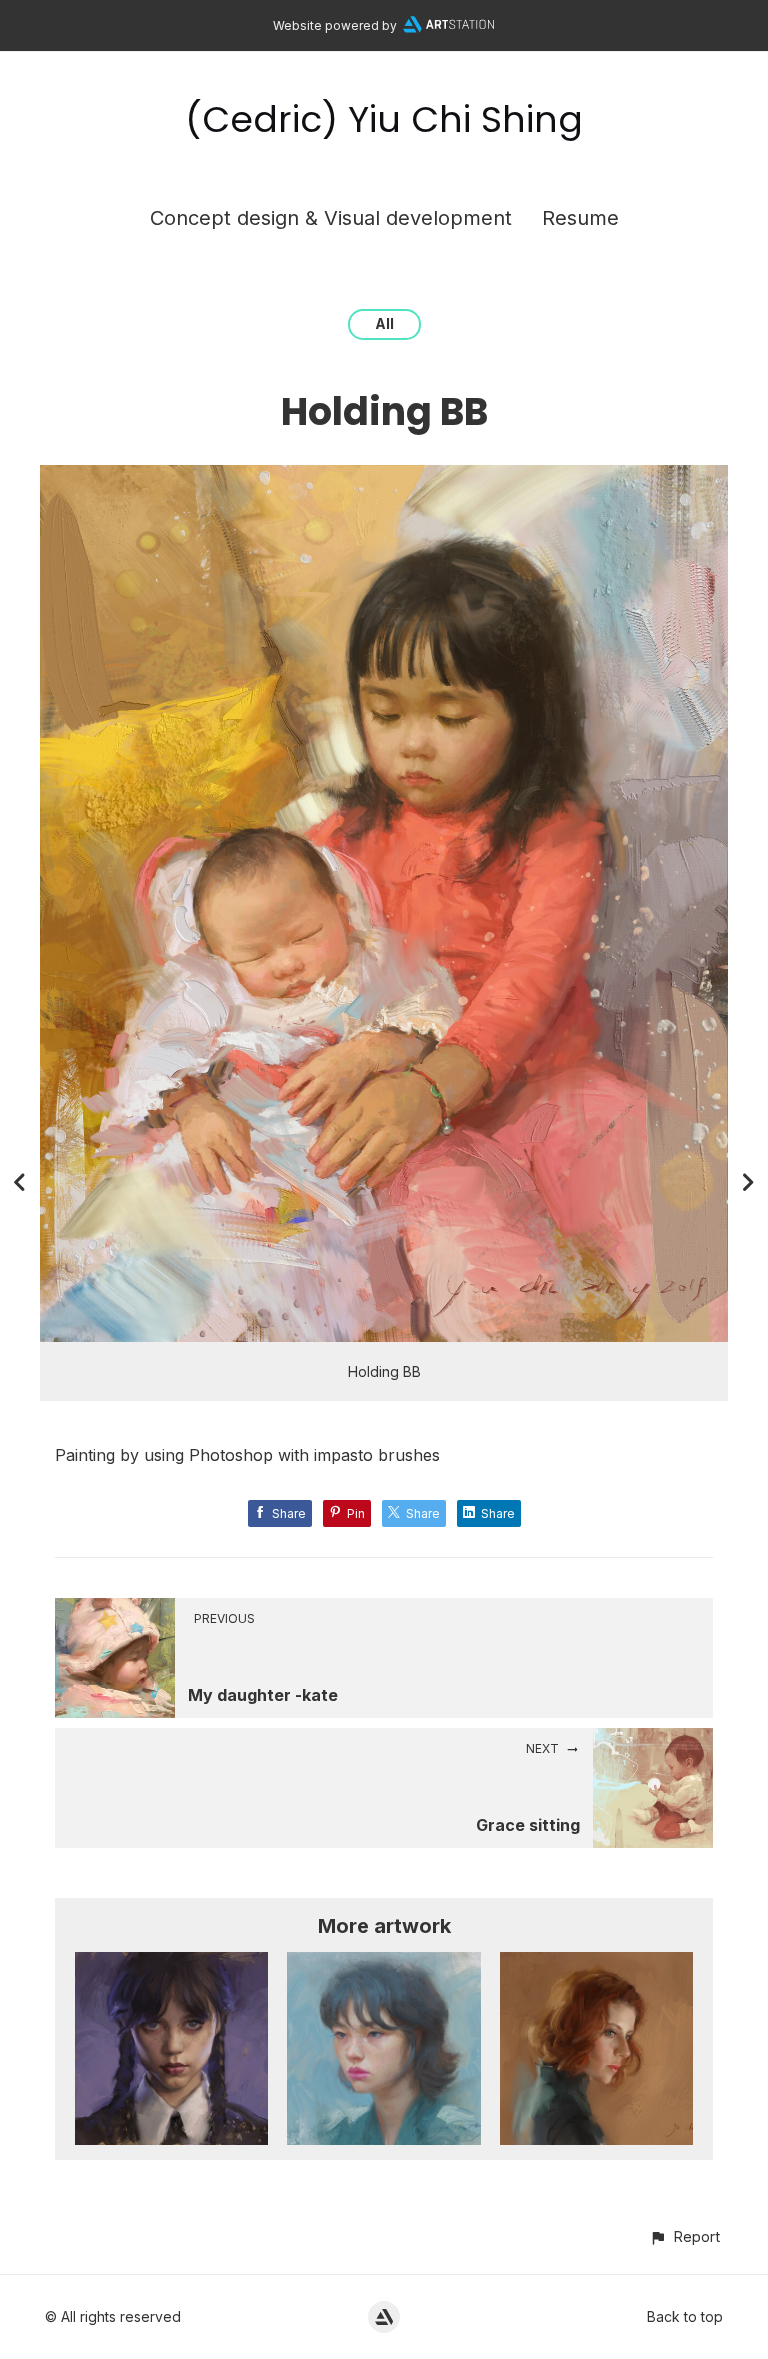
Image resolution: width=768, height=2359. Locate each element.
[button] (684, 2236)
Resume (580, 218)
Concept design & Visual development (331, 218)
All (384, 323)
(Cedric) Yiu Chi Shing (384, 119)
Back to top (685, 2316)
